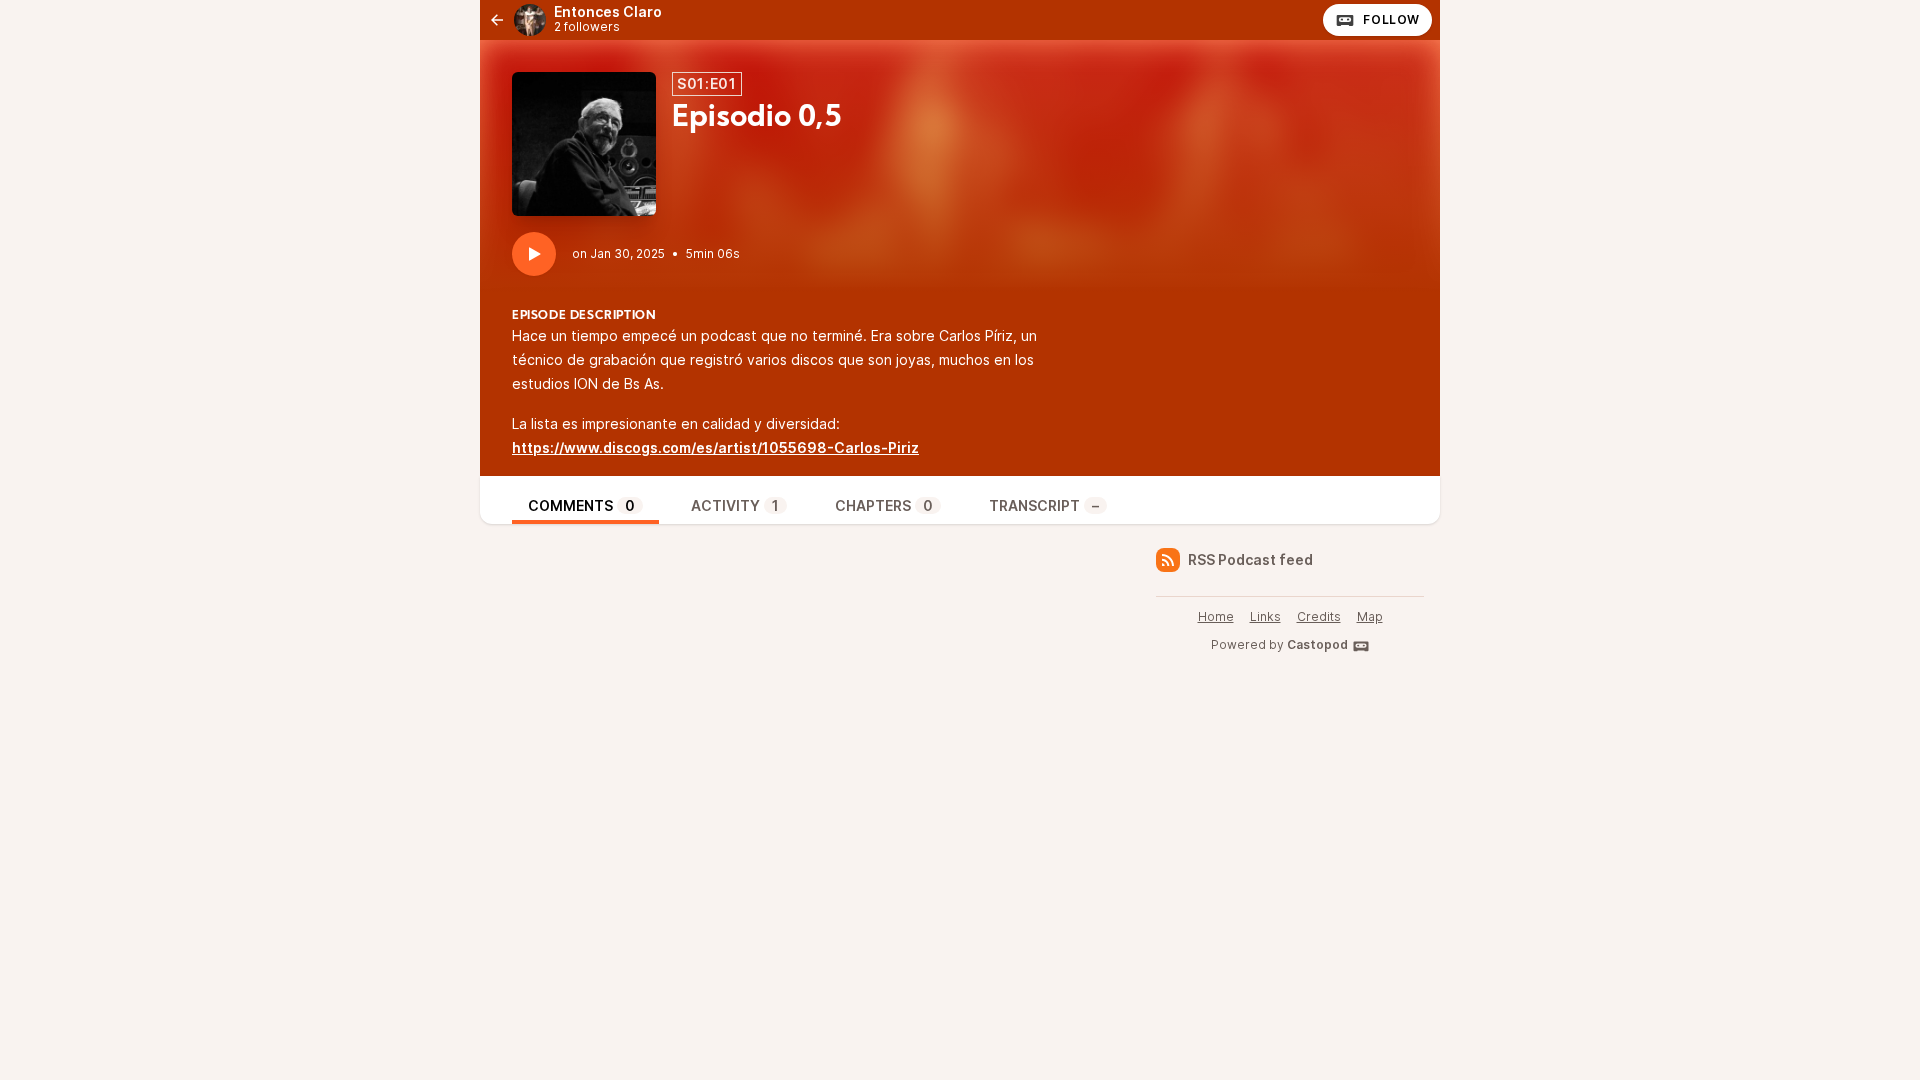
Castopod (1317, 644)
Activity (735, 505)
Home (1216, 616)
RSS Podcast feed (1250, 559)
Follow (1391, 19)
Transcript (1044, 505)
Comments (581, 505)
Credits (1319, 616)
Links (1265, 616)
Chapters (884, 505)
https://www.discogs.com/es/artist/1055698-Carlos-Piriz (715, 447)
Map (1370, 616)
